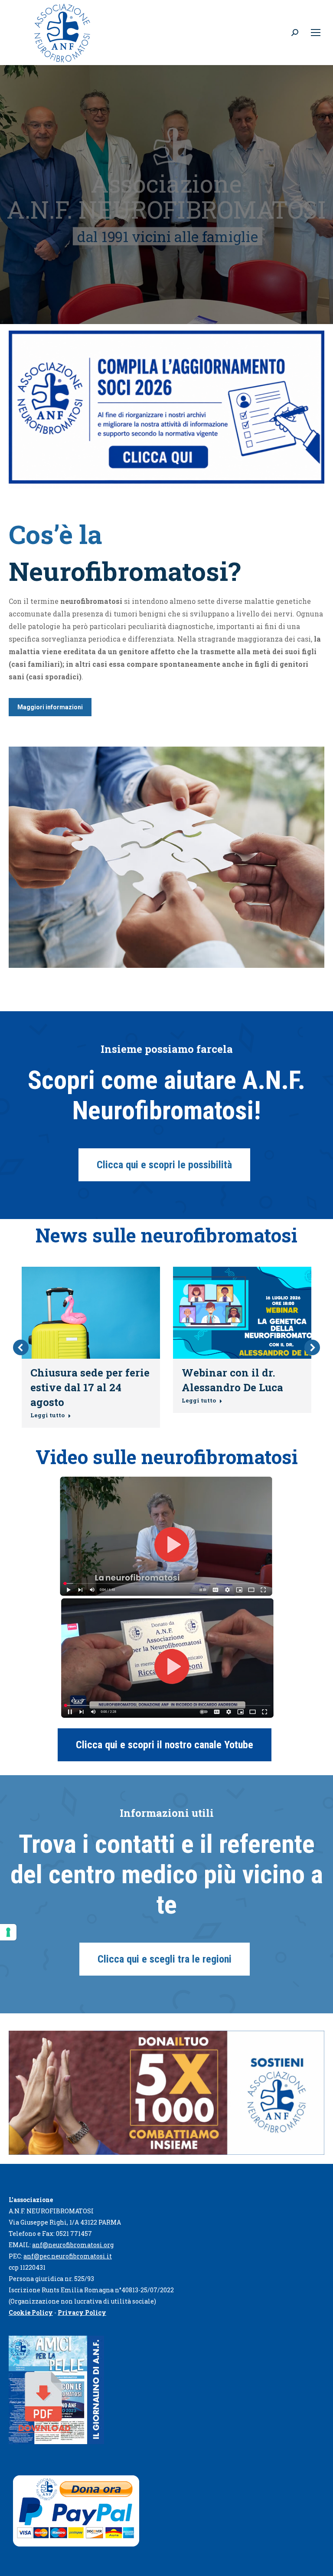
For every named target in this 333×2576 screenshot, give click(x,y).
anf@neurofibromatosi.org (73, 2245)
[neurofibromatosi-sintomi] (166, 857)
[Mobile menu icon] (316, 33)
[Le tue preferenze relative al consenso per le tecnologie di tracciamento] (8, 1932)
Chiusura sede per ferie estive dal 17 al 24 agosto (90, 1387)
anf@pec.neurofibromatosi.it (68, 2256)
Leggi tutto (47, 1415)
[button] (21, 1347)
